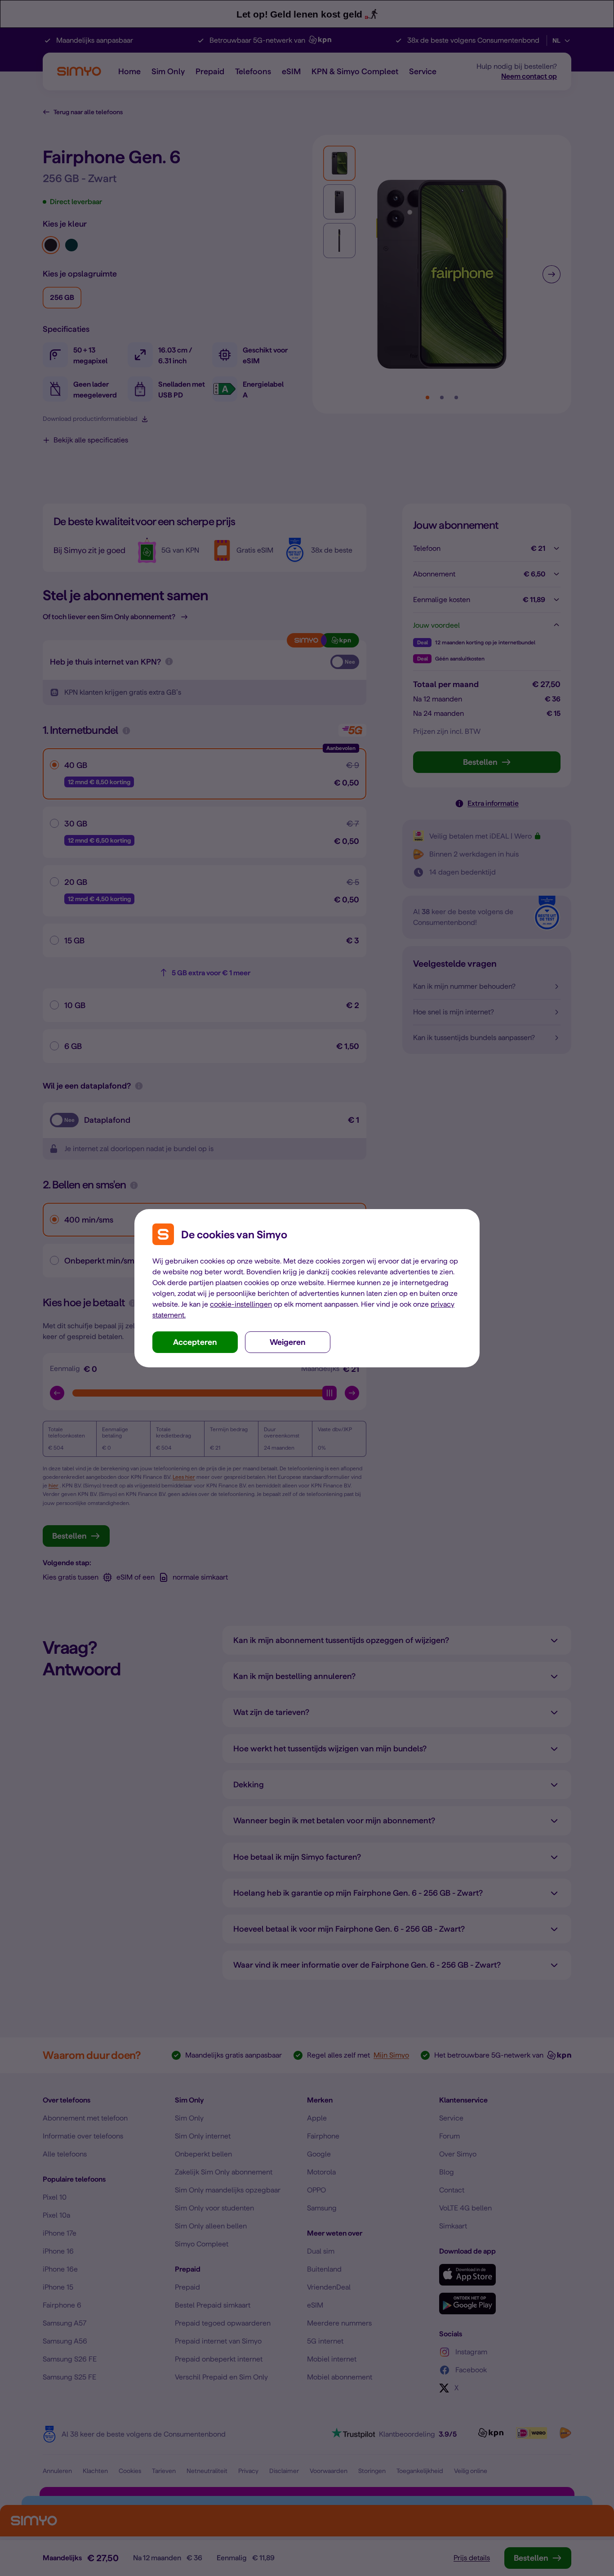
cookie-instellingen (241, 1304)
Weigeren (288, 1342)
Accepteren (195, 1342)
